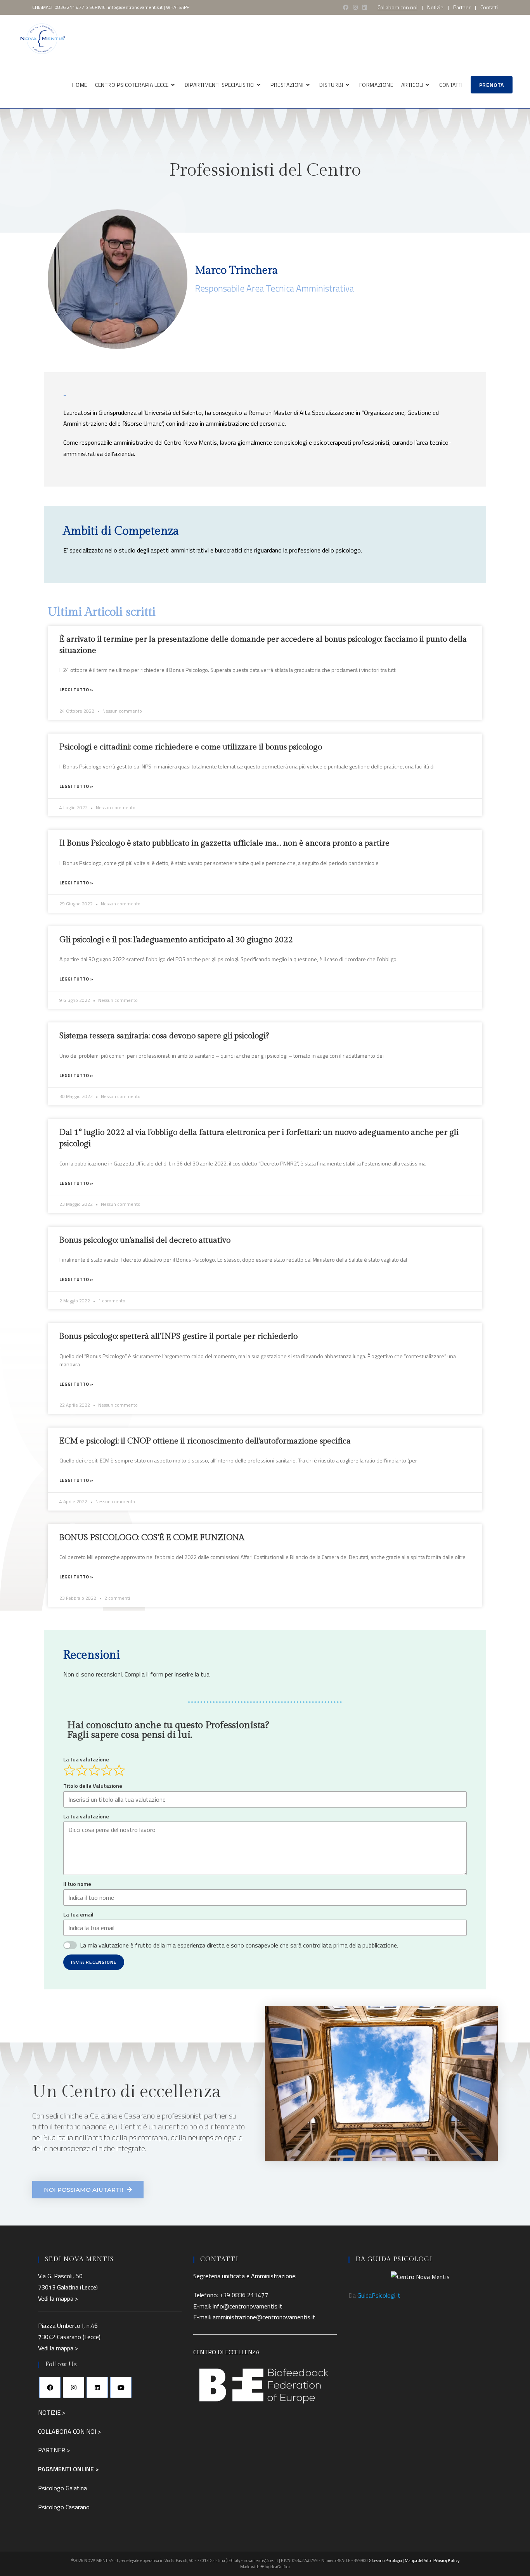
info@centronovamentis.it (135, 7)
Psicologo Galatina (62, 2488)
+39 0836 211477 (244, 2295)
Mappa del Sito (418, 2560)
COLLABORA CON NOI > (69, 2431)
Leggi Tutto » (76, 690)
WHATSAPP (178, 7)
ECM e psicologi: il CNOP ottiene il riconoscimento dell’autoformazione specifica (205, 1441)
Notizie (435, 7)
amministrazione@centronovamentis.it (264, 2317)
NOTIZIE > (52, 2412)
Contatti (489, 7)
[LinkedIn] (97, 2387)
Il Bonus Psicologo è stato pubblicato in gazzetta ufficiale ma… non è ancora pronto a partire (224, 843)
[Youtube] (121, 2387)
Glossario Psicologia (385, 2560)
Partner (462, 7)
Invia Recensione (94, 1962)
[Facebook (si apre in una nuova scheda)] (346, 7)
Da (374, 2295)
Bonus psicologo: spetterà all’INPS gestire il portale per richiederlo (178, 1336)
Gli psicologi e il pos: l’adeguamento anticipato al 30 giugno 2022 (176, 940)
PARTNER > (54, 2450)
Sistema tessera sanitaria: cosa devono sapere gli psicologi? (164, 1036)
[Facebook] (50, 2387)
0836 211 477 (69, 7)
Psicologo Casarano (64, 2507)
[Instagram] (74, 2387)
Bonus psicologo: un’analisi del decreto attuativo (145, 1240)
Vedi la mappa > (58, 2298)
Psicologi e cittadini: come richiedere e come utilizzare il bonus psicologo (191, 747)
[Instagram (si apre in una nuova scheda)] (355, 7)
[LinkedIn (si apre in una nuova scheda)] (365, 7)
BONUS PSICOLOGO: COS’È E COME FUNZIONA (152, 1537)
